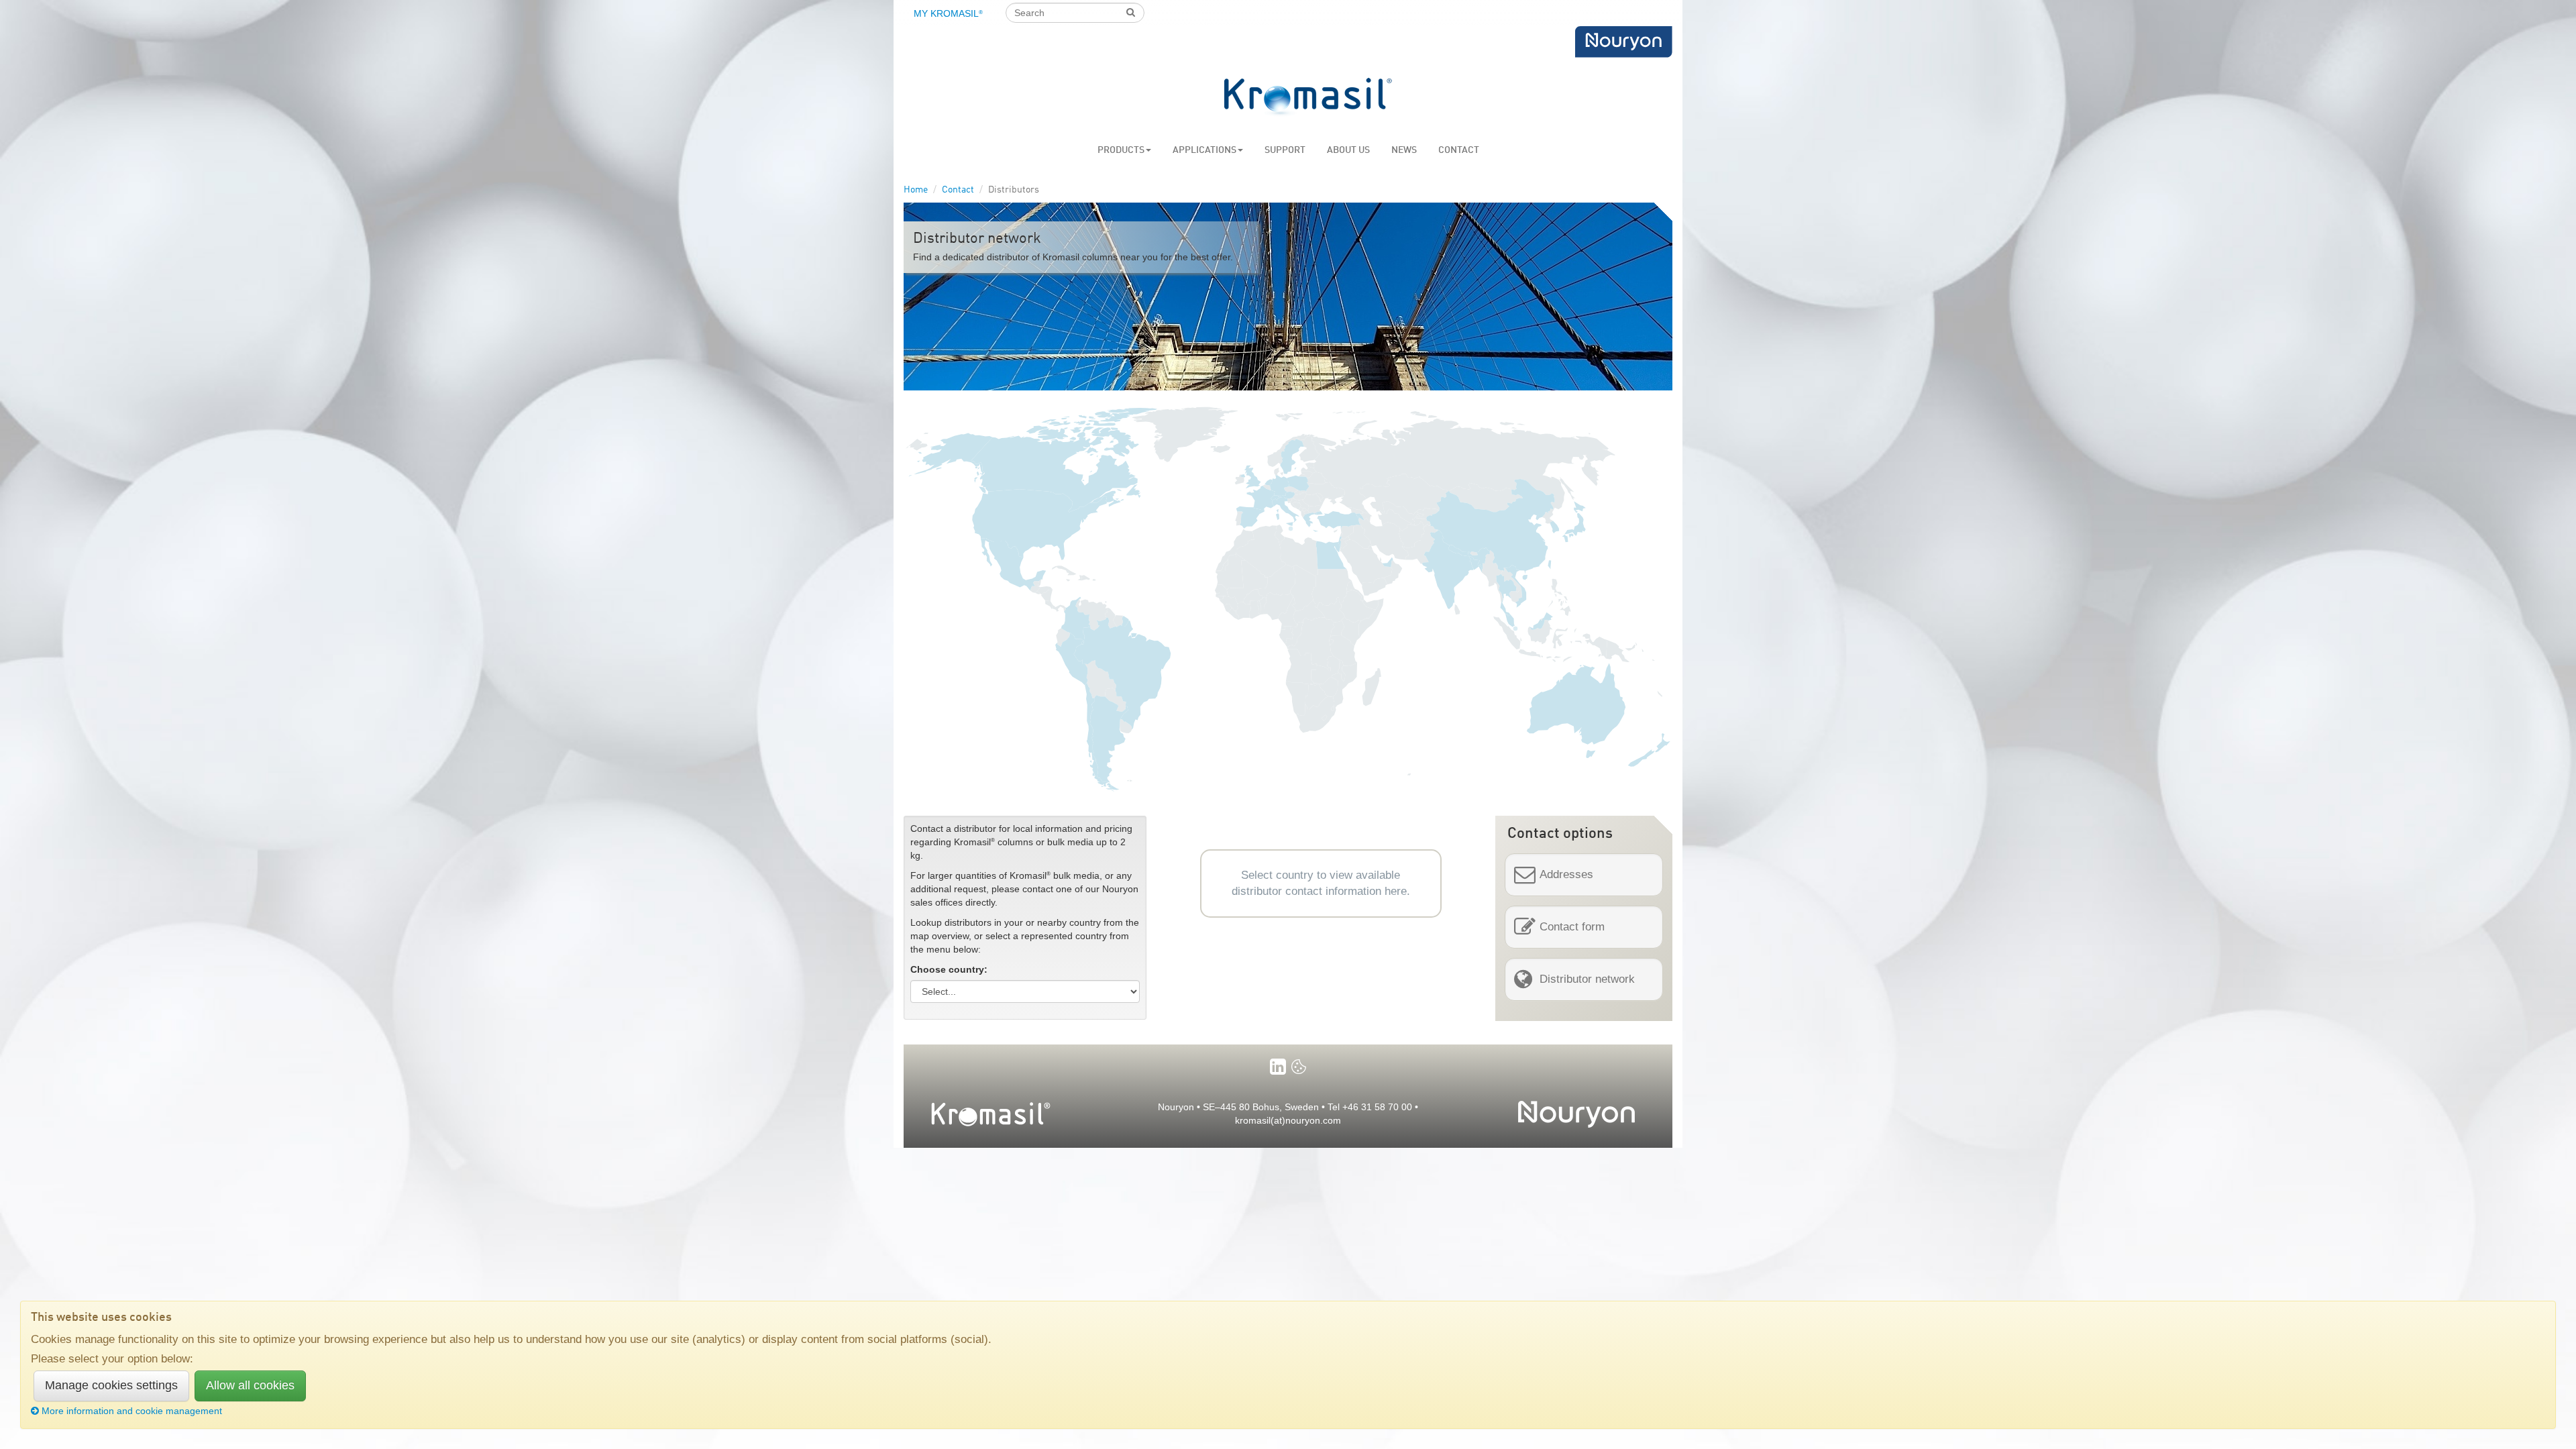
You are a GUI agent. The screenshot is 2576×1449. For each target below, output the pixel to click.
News (1404, 150)
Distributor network (1587, 979)
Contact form (1572, 927)
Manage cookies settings (111, 1385)
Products (1121, 150)
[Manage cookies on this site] (1299, 1067)
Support (1285, 150)
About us (1348, 150)
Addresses (1566, 874)
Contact (1459, 150)
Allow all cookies (250, 1385)
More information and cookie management (132, 1411)
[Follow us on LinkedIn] (1278, 1067)
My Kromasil (948, 13)
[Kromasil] (1308, 98)
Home (916, 190)
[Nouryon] (1623, 42)
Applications (1204, 150)
